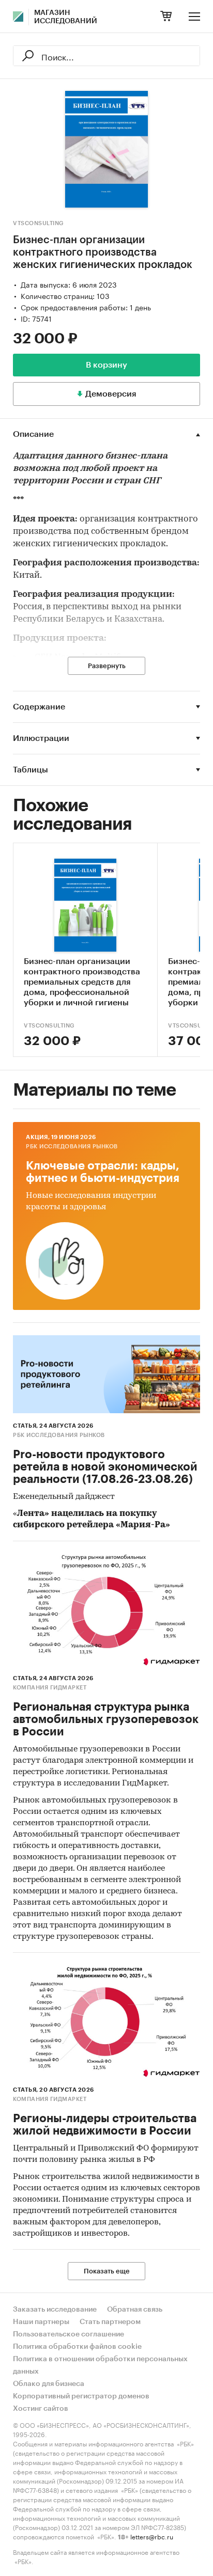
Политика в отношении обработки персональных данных (100, 2365)
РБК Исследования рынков (72, 1147)
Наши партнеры (41, 2322)
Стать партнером (110, 2322)
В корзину (106, 365)
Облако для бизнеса (49, 2384)
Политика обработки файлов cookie (77, 2347)
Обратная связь (135, 2310)
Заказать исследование (55, 2310)
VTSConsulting (39, 223)
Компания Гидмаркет (50, 1688)
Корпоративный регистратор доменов (81, 2396)
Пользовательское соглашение (69, 2334)
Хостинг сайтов (41, 2409)
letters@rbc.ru (152, 2536)
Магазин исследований (66, 17)
